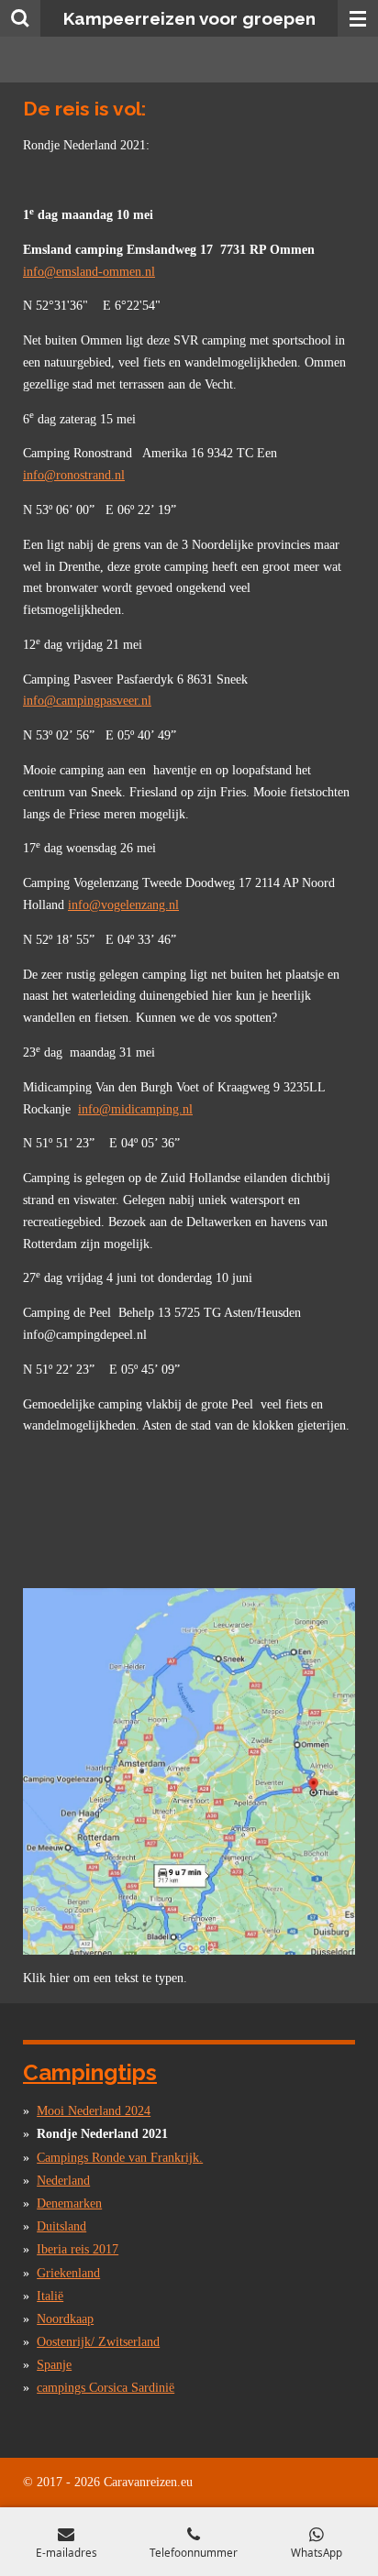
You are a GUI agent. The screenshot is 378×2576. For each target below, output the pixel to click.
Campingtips (90, 2072)
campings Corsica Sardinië (106, 2388)
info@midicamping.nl (135, 1109)
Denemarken (69, 2203)
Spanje (54, 2365)
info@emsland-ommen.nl (89, 272)
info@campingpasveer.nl (87, 701)
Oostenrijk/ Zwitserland (98, 2342)
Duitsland (61, 2226)
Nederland (63, 2181)
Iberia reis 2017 (78, 2249)
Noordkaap (65, 2319)
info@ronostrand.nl (74, 475)
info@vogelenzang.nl (123, 905)
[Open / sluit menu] (358, 18)
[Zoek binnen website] (20, 18)
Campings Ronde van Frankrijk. (120, 2158)
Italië (50, 2296)
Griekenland (68, 2273)
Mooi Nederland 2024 (94, 2111)
